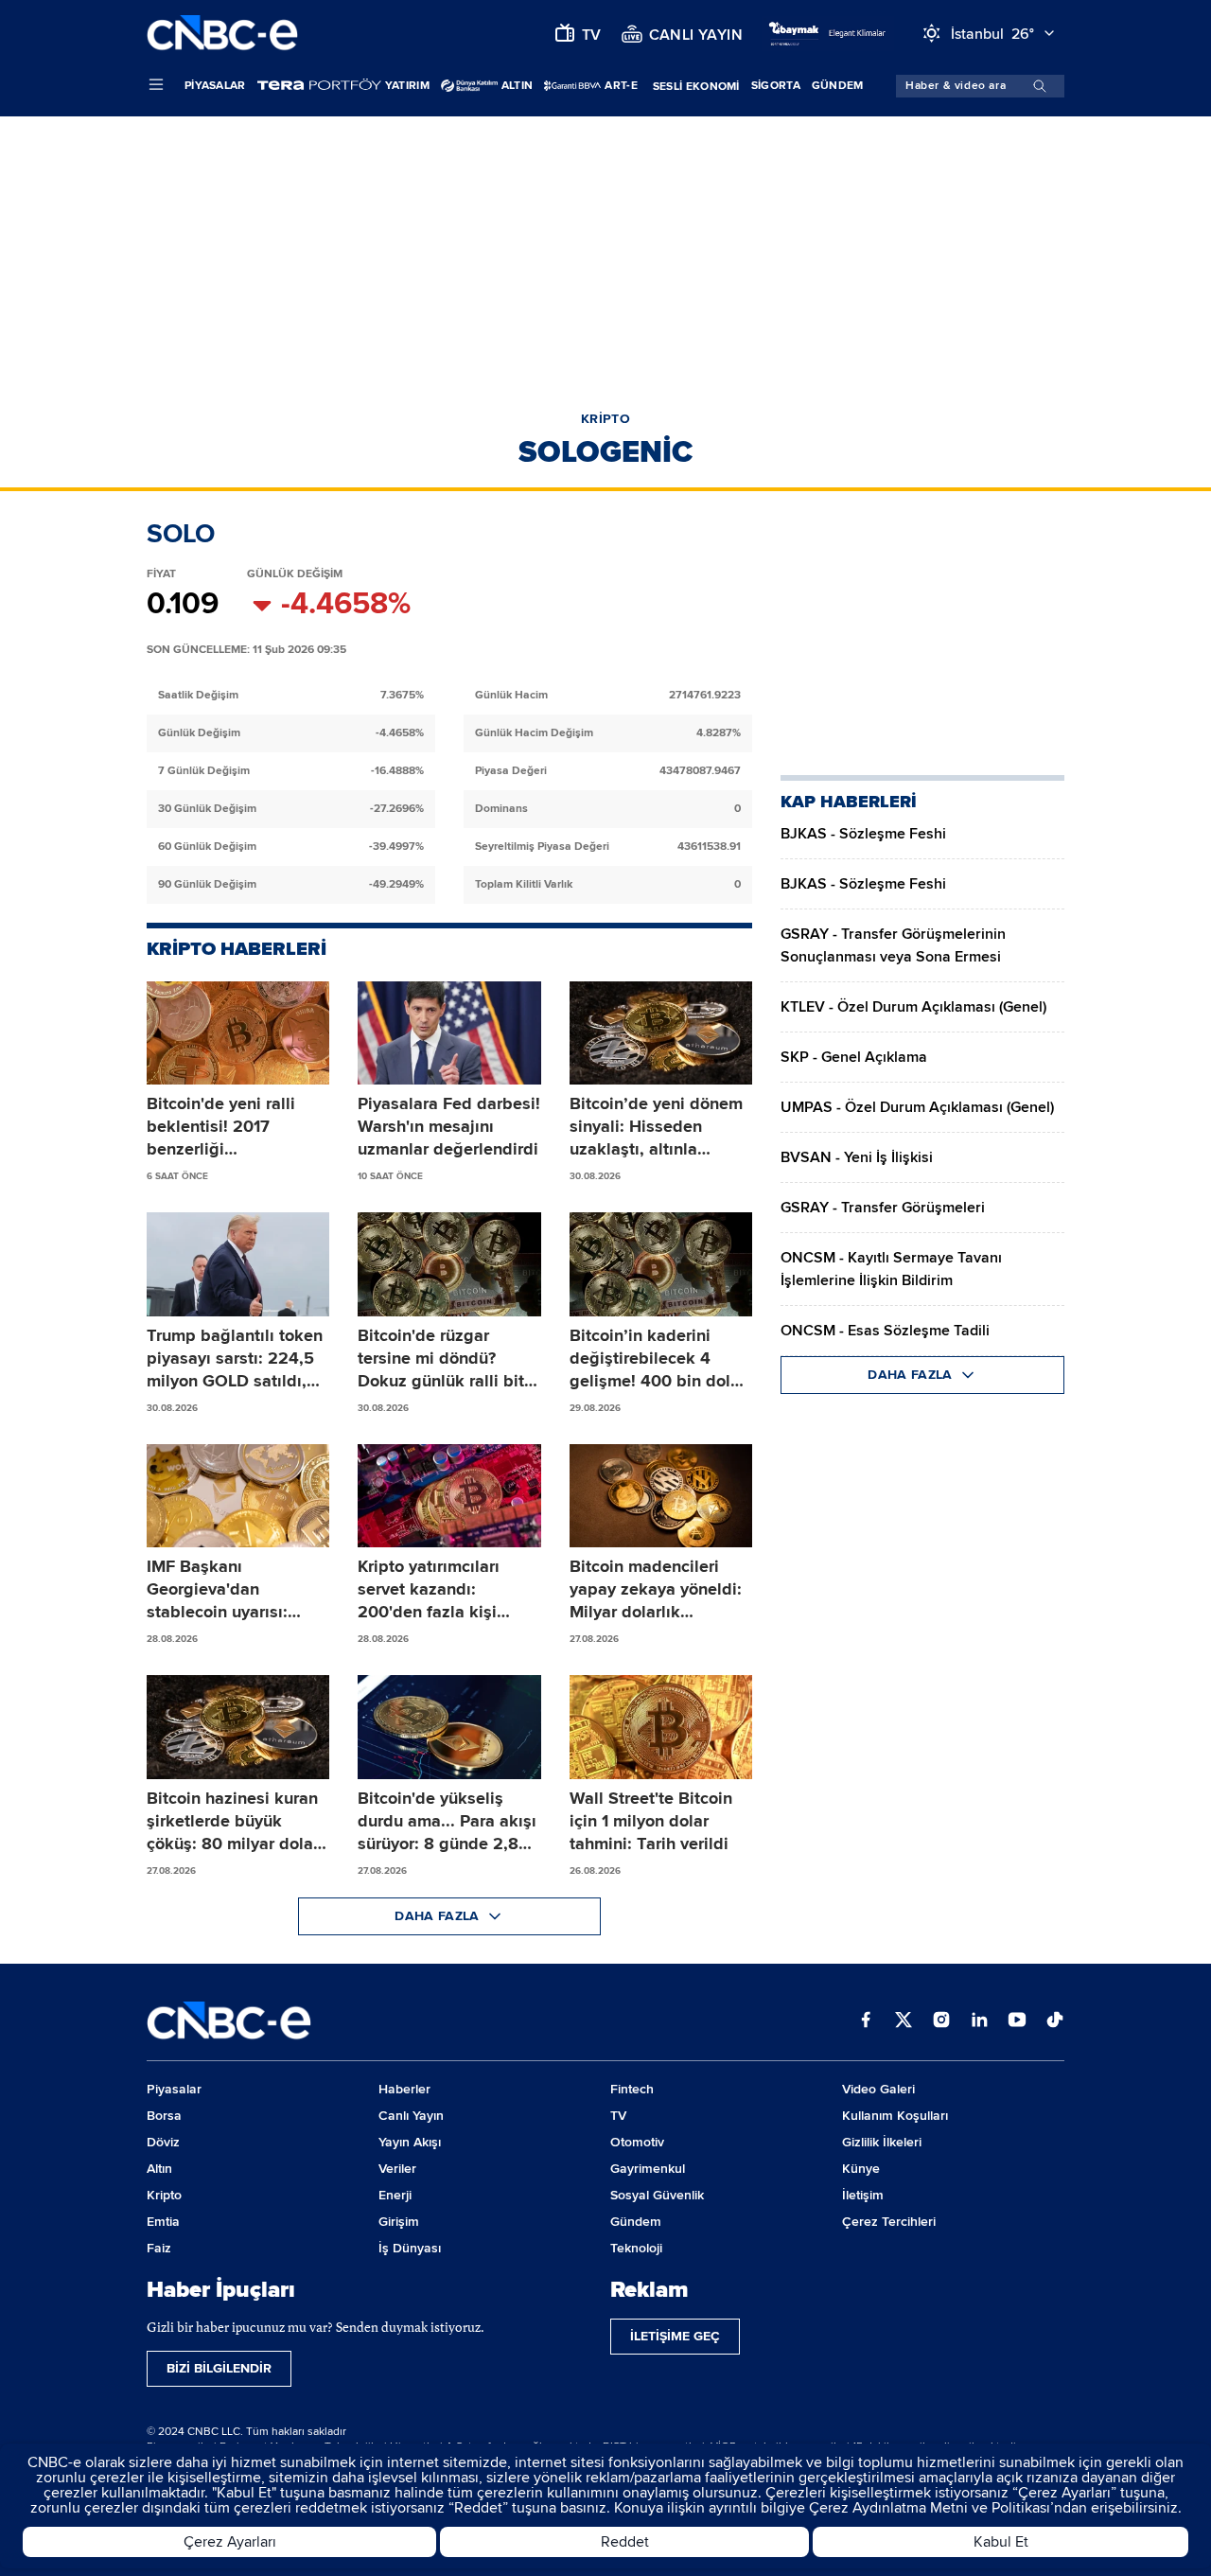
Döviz (163, 2142)
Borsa (164, 2116)
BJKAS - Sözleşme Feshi (863, 834)
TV (618, 2116)
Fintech (632, 2089)
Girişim (399, 2222)
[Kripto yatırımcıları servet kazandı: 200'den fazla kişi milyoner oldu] (449, 1496)
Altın (159, 2169)
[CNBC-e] (222, 34)
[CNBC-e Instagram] (941, 2021)
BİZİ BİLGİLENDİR (219, 2368)
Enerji (395, 2195)
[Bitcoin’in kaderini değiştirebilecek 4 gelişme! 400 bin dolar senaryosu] (661, 1264)
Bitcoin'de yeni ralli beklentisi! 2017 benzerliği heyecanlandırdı (221, 1127)
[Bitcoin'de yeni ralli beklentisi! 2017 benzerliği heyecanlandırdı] (238, 1033)
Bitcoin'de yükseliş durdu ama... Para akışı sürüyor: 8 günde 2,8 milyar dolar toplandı (447, 1821)
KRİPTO (605, 419)
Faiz (159, 2248)
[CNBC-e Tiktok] (1055, 2021)
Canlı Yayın (411, 2116)
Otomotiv (637, 2142)
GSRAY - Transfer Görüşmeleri (883, 1208)
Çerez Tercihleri (889, 2222)
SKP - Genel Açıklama (854, 1057)
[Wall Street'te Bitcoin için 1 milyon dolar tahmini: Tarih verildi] (661, 1727)
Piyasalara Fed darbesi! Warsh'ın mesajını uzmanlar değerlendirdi (449, 1126)
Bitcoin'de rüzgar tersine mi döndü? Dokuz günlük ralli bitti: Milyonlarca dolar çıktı (448, 1359)
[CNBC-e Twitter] (904, 2021)
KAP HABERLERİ (849, 802)
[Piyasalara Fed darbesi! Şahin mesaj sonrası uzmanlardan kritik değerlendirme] (449, 1033)
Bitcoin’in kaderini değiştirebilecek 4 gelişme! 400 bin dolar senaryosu (658, 1359)
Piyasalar (215, 86)
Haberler (404, 2089)
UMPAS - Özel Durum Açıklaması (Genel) (917, 1107)
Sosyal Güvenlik (657, 2195)
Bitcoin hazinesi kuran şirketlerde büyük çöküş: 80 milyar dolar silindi (233, 1821)
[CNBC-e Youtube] (1017, 2021)
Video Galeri (878, 2089)
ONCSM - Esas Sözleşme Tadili (885, 1331)
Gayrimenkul (648, 2169)
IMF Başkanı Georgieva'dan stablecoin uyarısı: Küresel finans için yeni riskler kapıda (236, 1589)
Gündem (838, 86)
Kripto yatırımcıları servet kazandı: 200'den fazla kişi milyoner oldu (429, 1589)
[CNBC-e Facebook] (866, 2021)
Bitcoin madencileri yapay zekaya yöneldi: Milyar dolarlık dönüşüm (656, 1589)
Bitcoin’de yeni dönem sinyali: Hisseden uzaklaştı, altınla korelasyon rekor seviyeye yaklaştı (656, 1127)
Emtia (163, 2222)
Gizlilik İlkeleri (882, 2142)
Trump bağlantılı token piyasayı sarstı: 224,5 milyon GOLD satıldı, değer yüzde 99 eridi (235, 1359)
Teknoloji (636, 2248)
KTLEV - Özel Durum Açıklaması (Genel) (913, 1007)
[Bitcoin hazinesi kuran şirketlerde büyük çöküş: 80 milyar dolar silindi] (238, 1727)
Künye (861, 2169)
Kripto (164, 2195)
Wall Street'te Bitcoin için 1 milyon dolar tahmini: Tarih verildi (651, 1821)
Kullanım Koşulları (895, 2116)
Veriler (397, 2169)
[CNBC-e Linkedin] (979, 2021)
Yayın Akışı (410, 2142)
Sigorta (776, 86)
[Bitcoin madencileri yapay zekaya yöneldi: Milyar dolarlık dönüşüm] (661, 1496)
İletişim (863, 2195)
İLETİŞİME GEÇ (675, 2336)
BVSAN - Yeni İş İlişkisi (857, 1157)
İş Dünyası (410, 2248)
